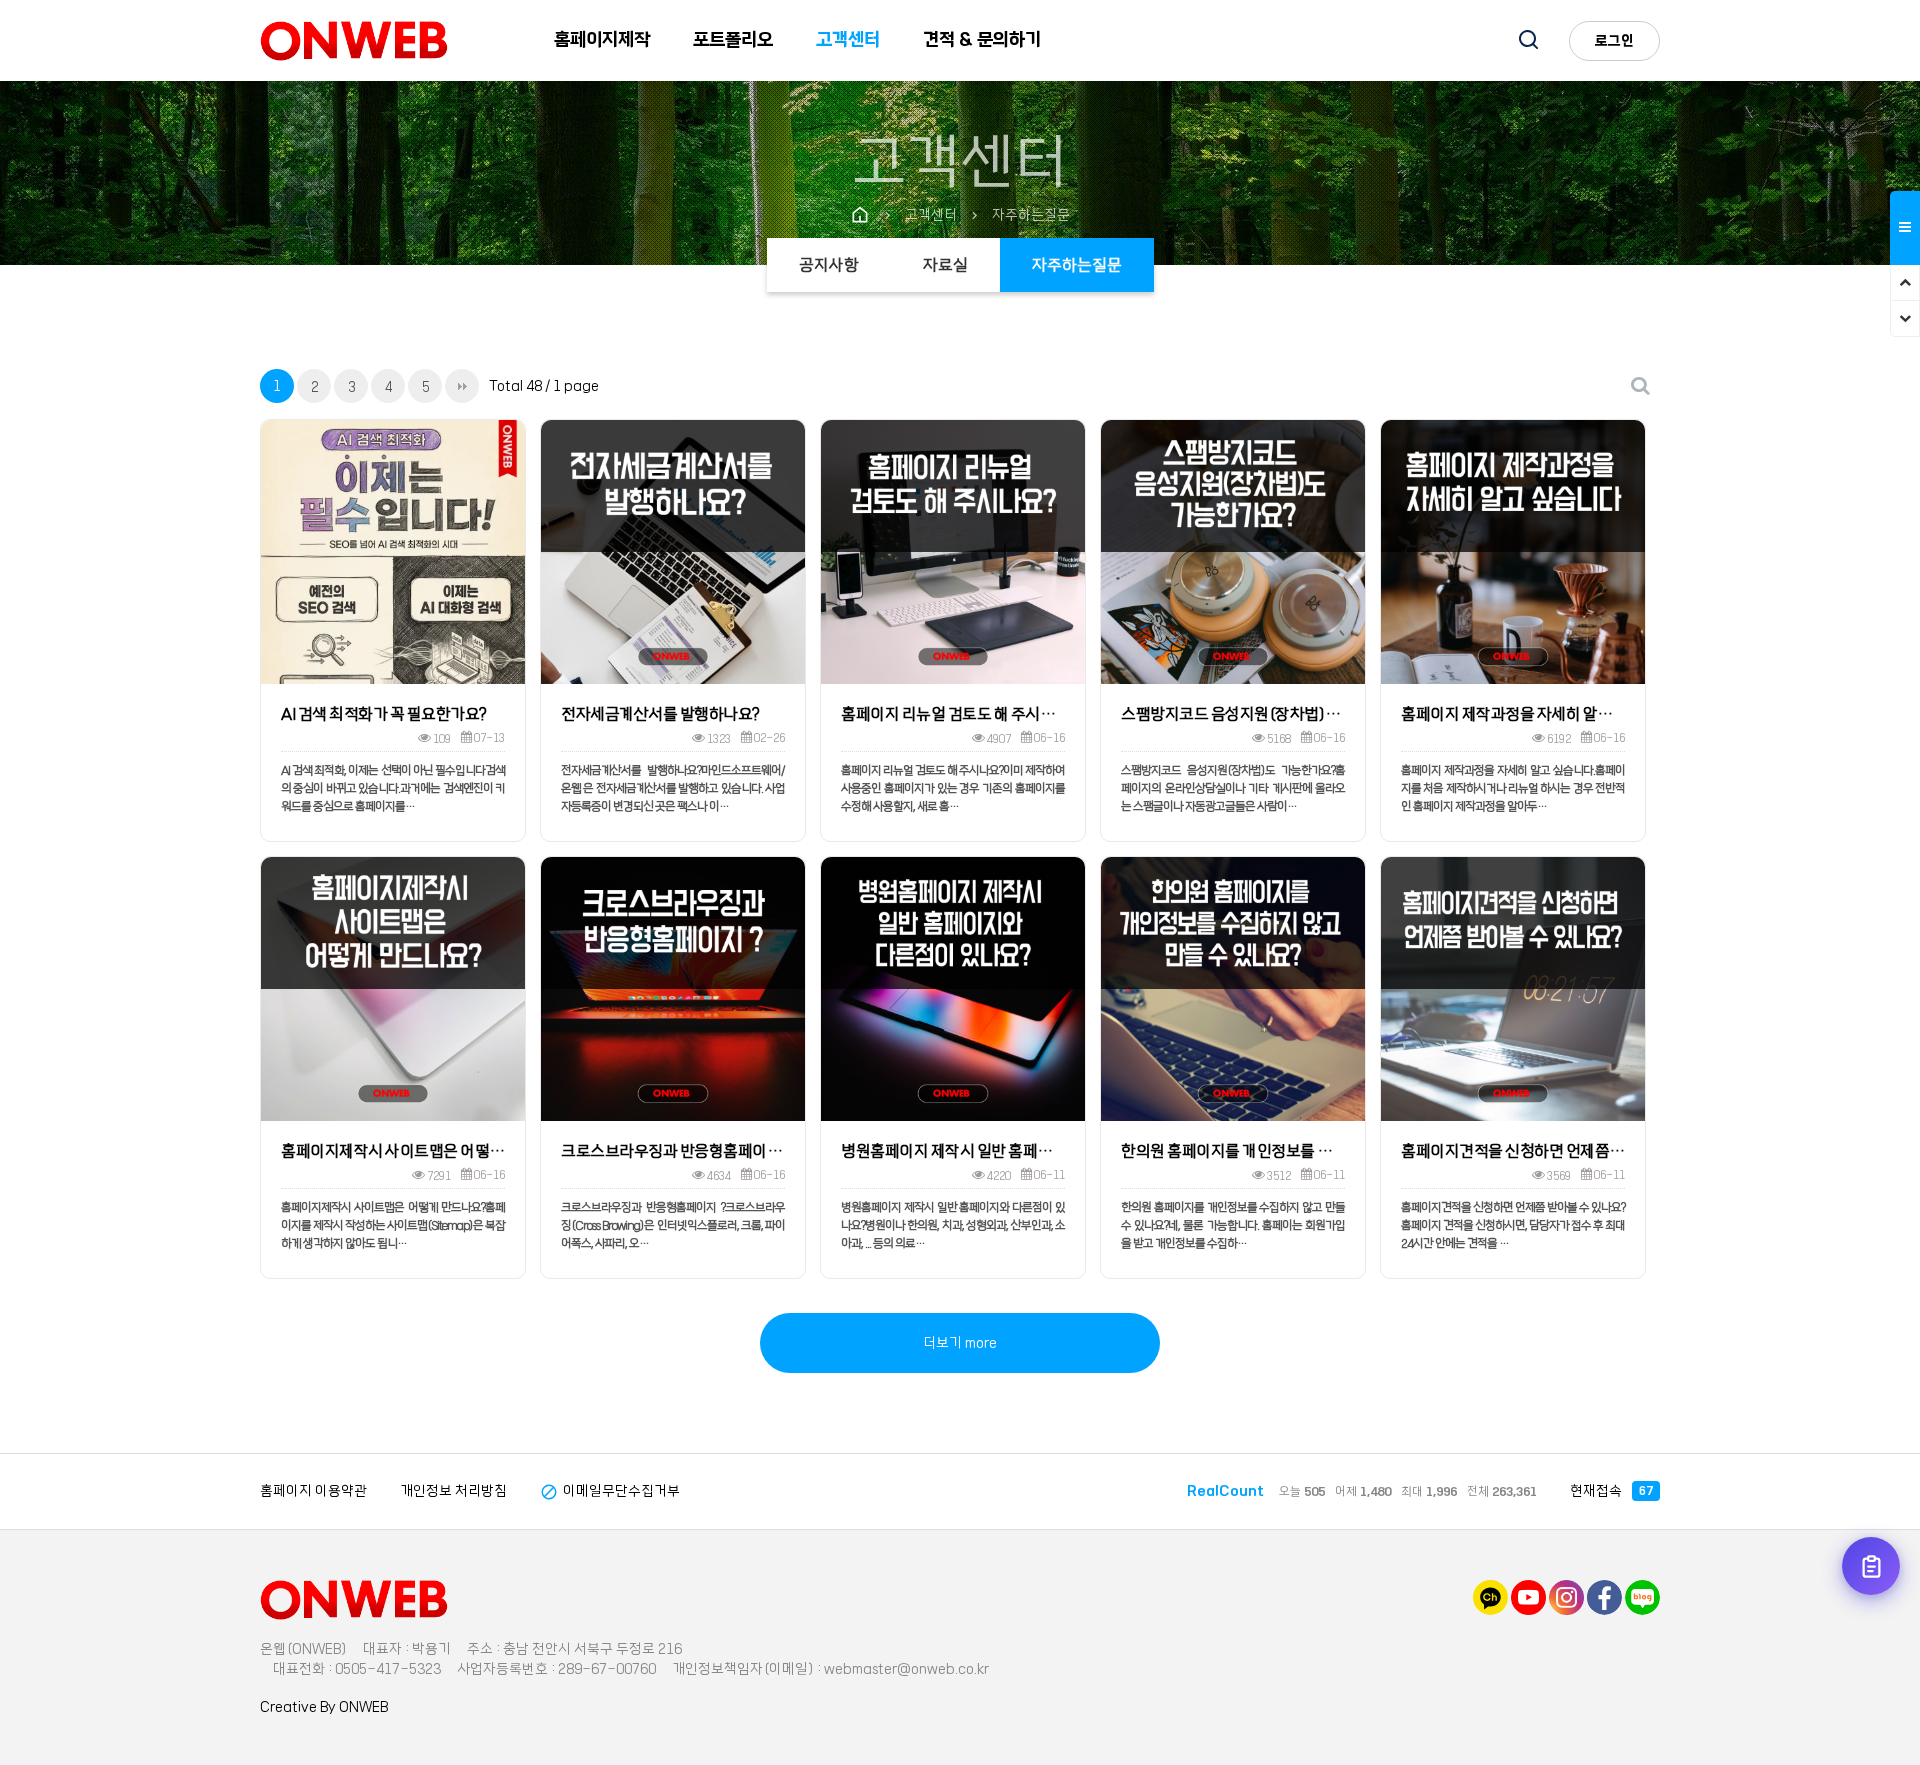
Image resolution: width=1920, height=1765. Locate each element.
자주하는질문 (1077, 265)
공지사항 (829, 265)
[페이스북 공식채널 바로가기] (1604, 1597)
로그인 (1614, 41)
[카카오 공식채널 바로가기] (1490, 1597)
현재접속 (1611, 1491)
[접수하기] (1871, 1566)
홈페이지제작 (602, 40)
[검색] (1529, 42)
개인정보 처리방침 (453, 1491)
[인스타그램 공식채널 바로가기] (1566, 1597)
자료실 (945, 265)
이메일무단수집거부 (610, 1491)
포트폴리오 (733, 40)
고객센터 (848, 40)
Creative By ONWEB (324, 1707)
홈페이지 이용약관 (313, 1491)
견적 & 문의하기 (982, 40)
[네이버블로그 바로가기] (1642, 1597)
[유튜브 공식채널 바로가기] (1528, 1597)
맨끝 (462, 386)
